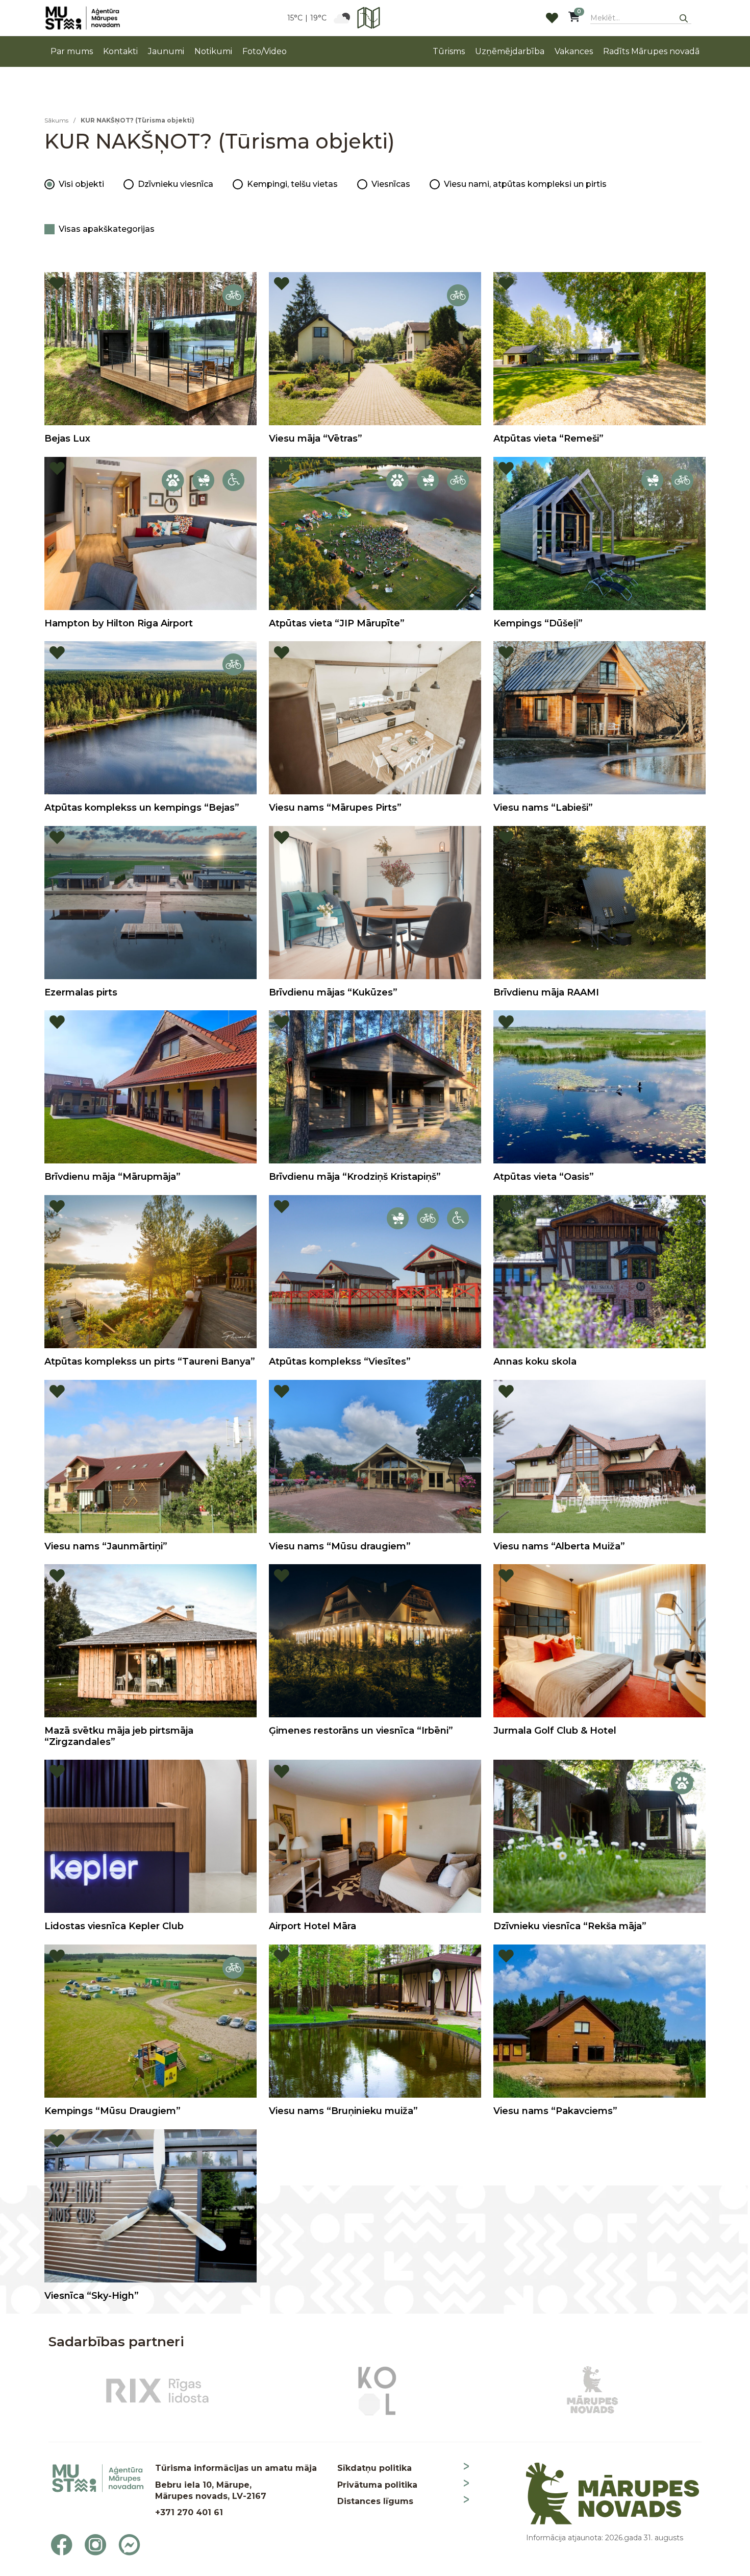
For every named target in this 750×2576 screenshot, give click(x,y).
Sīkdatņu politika (374, 2468)
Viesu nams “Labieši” (543, 808)
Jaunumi (166, 51)
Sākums (56, 120)
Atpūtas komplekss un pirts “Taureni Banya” (150, 1362)
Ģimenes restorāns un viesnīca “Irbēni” (361, 1731)
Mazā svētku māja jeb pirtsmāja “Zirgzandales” (119, 1736)
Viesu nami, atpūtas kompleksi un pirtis (525, 184)
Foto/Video (265, 51)
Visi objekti (81, 184)
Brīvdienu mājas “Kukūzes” (333, 992)
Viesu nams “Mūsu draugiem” (340, 1546)
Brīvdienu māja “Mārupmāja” (112, 1177)
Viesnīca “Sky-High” (92, 2296)
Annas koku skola (535, 1362)
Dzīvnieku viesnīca (176, 184)
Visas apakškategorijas (107, 229)
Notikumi (213, 51)
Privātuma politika (377, 2485)
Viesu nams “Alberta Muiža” (559, 1546)
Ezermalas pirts (81, 992)
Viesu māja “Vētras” (316, 439)
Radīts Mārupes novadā (651, 51)
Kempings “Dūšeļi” (538, 623)
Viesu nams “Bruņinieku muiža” (343, 2111)
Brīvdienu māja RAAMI (546, 992)
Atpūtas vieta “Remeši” (548, 439)
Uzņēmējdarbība (510, 51)
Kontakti (120, 51)
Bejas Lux (67, 439)
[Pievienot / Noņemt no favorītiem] (57, 284)
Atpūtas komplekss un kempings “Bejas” (142, 808)
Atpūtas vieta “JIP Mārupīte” (337, 623)
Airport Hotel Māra (312, 1926)
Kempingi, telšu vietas (292, 184)
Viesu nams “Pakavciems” (555, 2111)
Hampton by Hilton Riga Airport (119, 623)
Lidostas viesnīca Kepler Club (114, 1926)
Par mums (72, 51)
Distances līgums (375, 2501)
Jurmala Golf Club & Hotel (555, 1731)
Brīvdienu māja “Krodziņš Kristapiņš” (355, 1177)
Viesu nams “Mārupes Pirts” (335, 808)
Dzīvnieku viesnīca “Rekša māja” (570, 1926)
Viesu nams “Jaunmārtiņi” (106, 1546)
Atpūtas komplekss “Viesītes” (340, 1362)
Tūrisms (449, 51)
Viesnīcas (391, 184)
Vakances (574, 51)
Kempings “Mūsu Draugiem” (112, 2111)
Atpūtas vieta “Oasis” (544, 1177)
